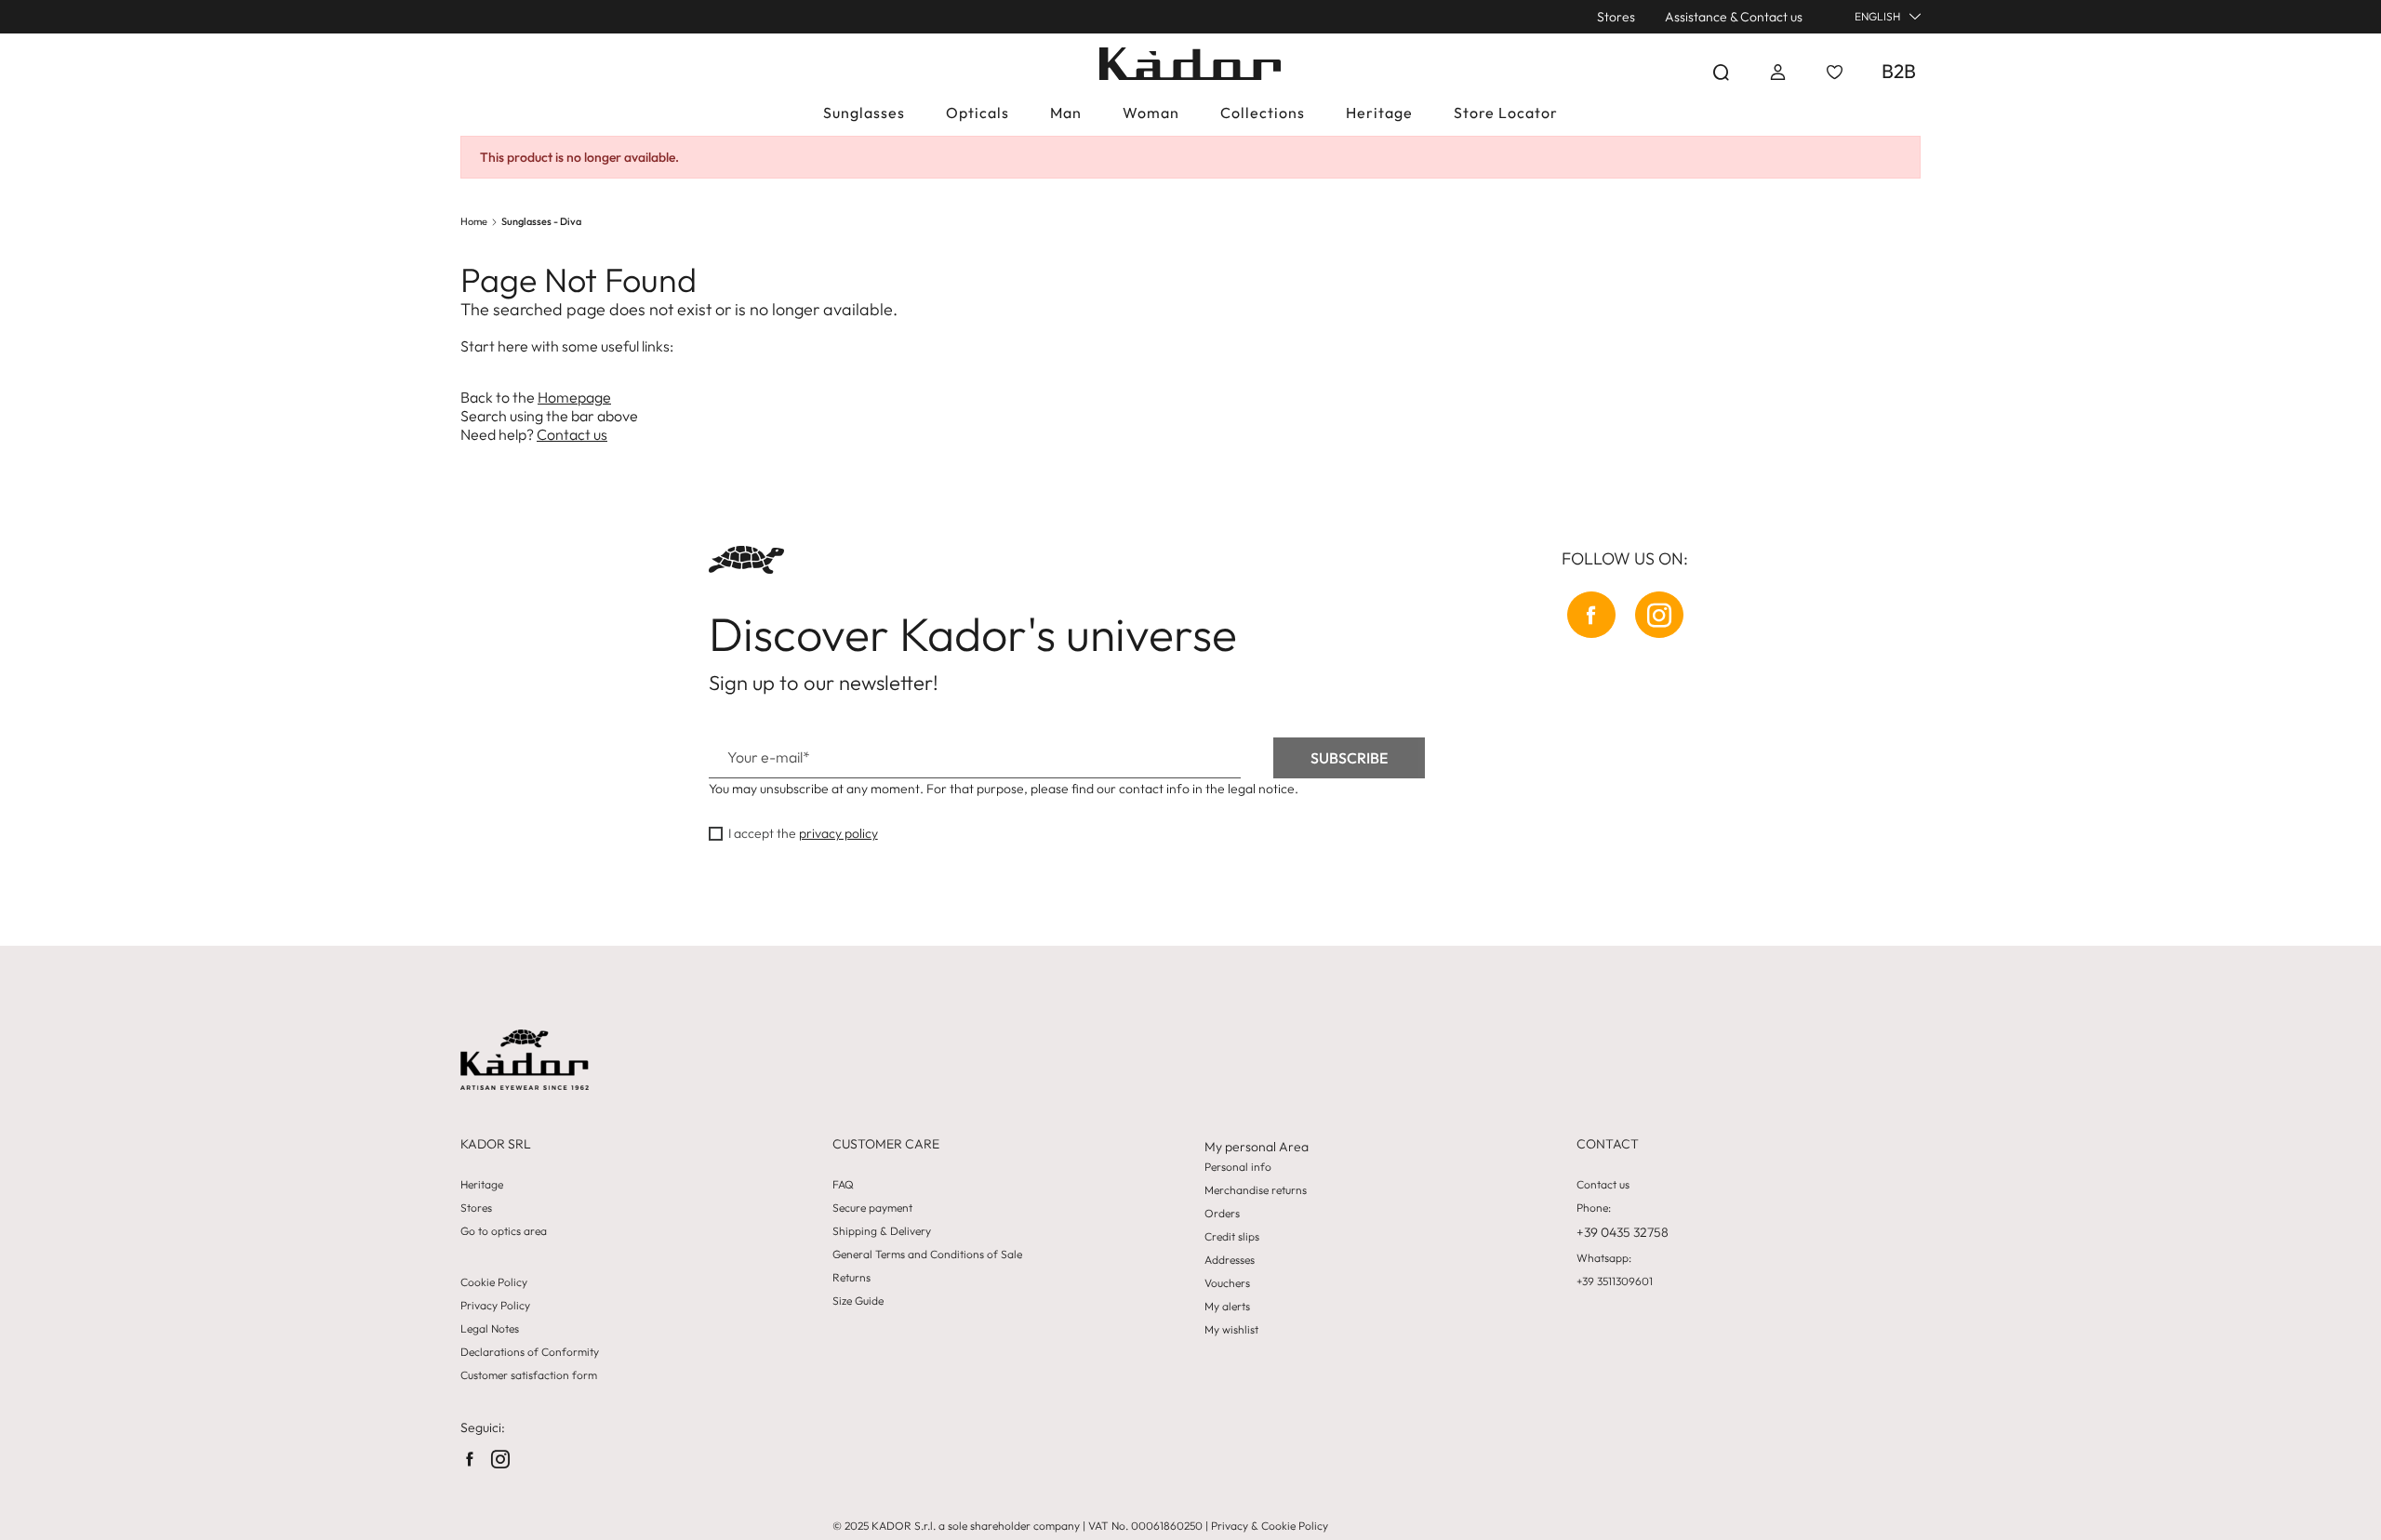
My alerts (1227, 1307)
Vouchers (1227, 1283)
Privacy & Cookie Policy (1270, 1526)
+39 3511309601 (1615, 1281)
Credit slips (1232, 1237)
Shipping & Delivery (882, 1231)
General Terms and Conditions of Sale (927, 1255)
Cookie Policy (494, 1282)
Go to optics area (504, 1231)
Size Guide (858, 1301)
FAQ (843, 1185)
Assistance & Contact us (1734, 17)
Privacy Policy (495, 1306)
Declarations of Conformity (530, 1352)
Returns (851, 1278)
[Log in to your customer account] (1778, 72)
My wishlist (1231, 1330)
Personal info (1238, 1167)
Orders (1222, 1214)
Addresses (1230, 1260)
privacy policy (838, 833)
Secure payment (872, 1208)
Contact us (572, 434)
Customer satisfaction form (529, 1375)
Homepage (574, 397)
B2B (1899, 71)
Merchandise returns (1256, 1190)
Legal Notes (490, 1329)
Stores (1616, 17)
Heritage (482, 1185)
